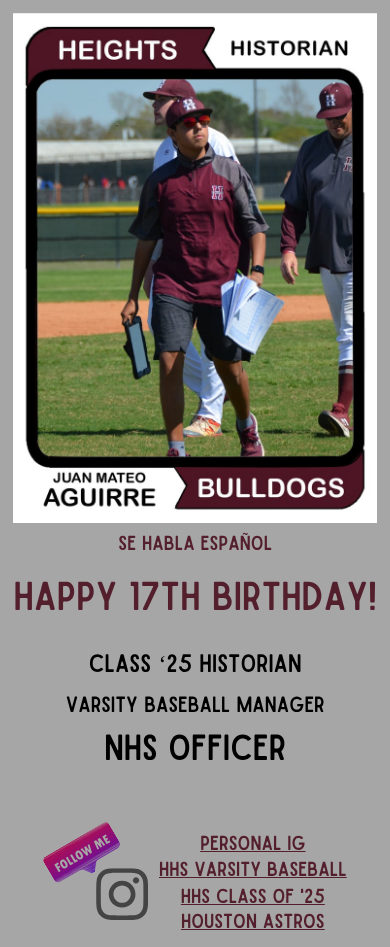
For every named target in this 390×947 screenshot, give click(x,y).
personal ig (252, 844)
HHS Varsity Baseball (253, 870)
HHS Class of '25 (253, 897)
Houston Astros (253, 922)
